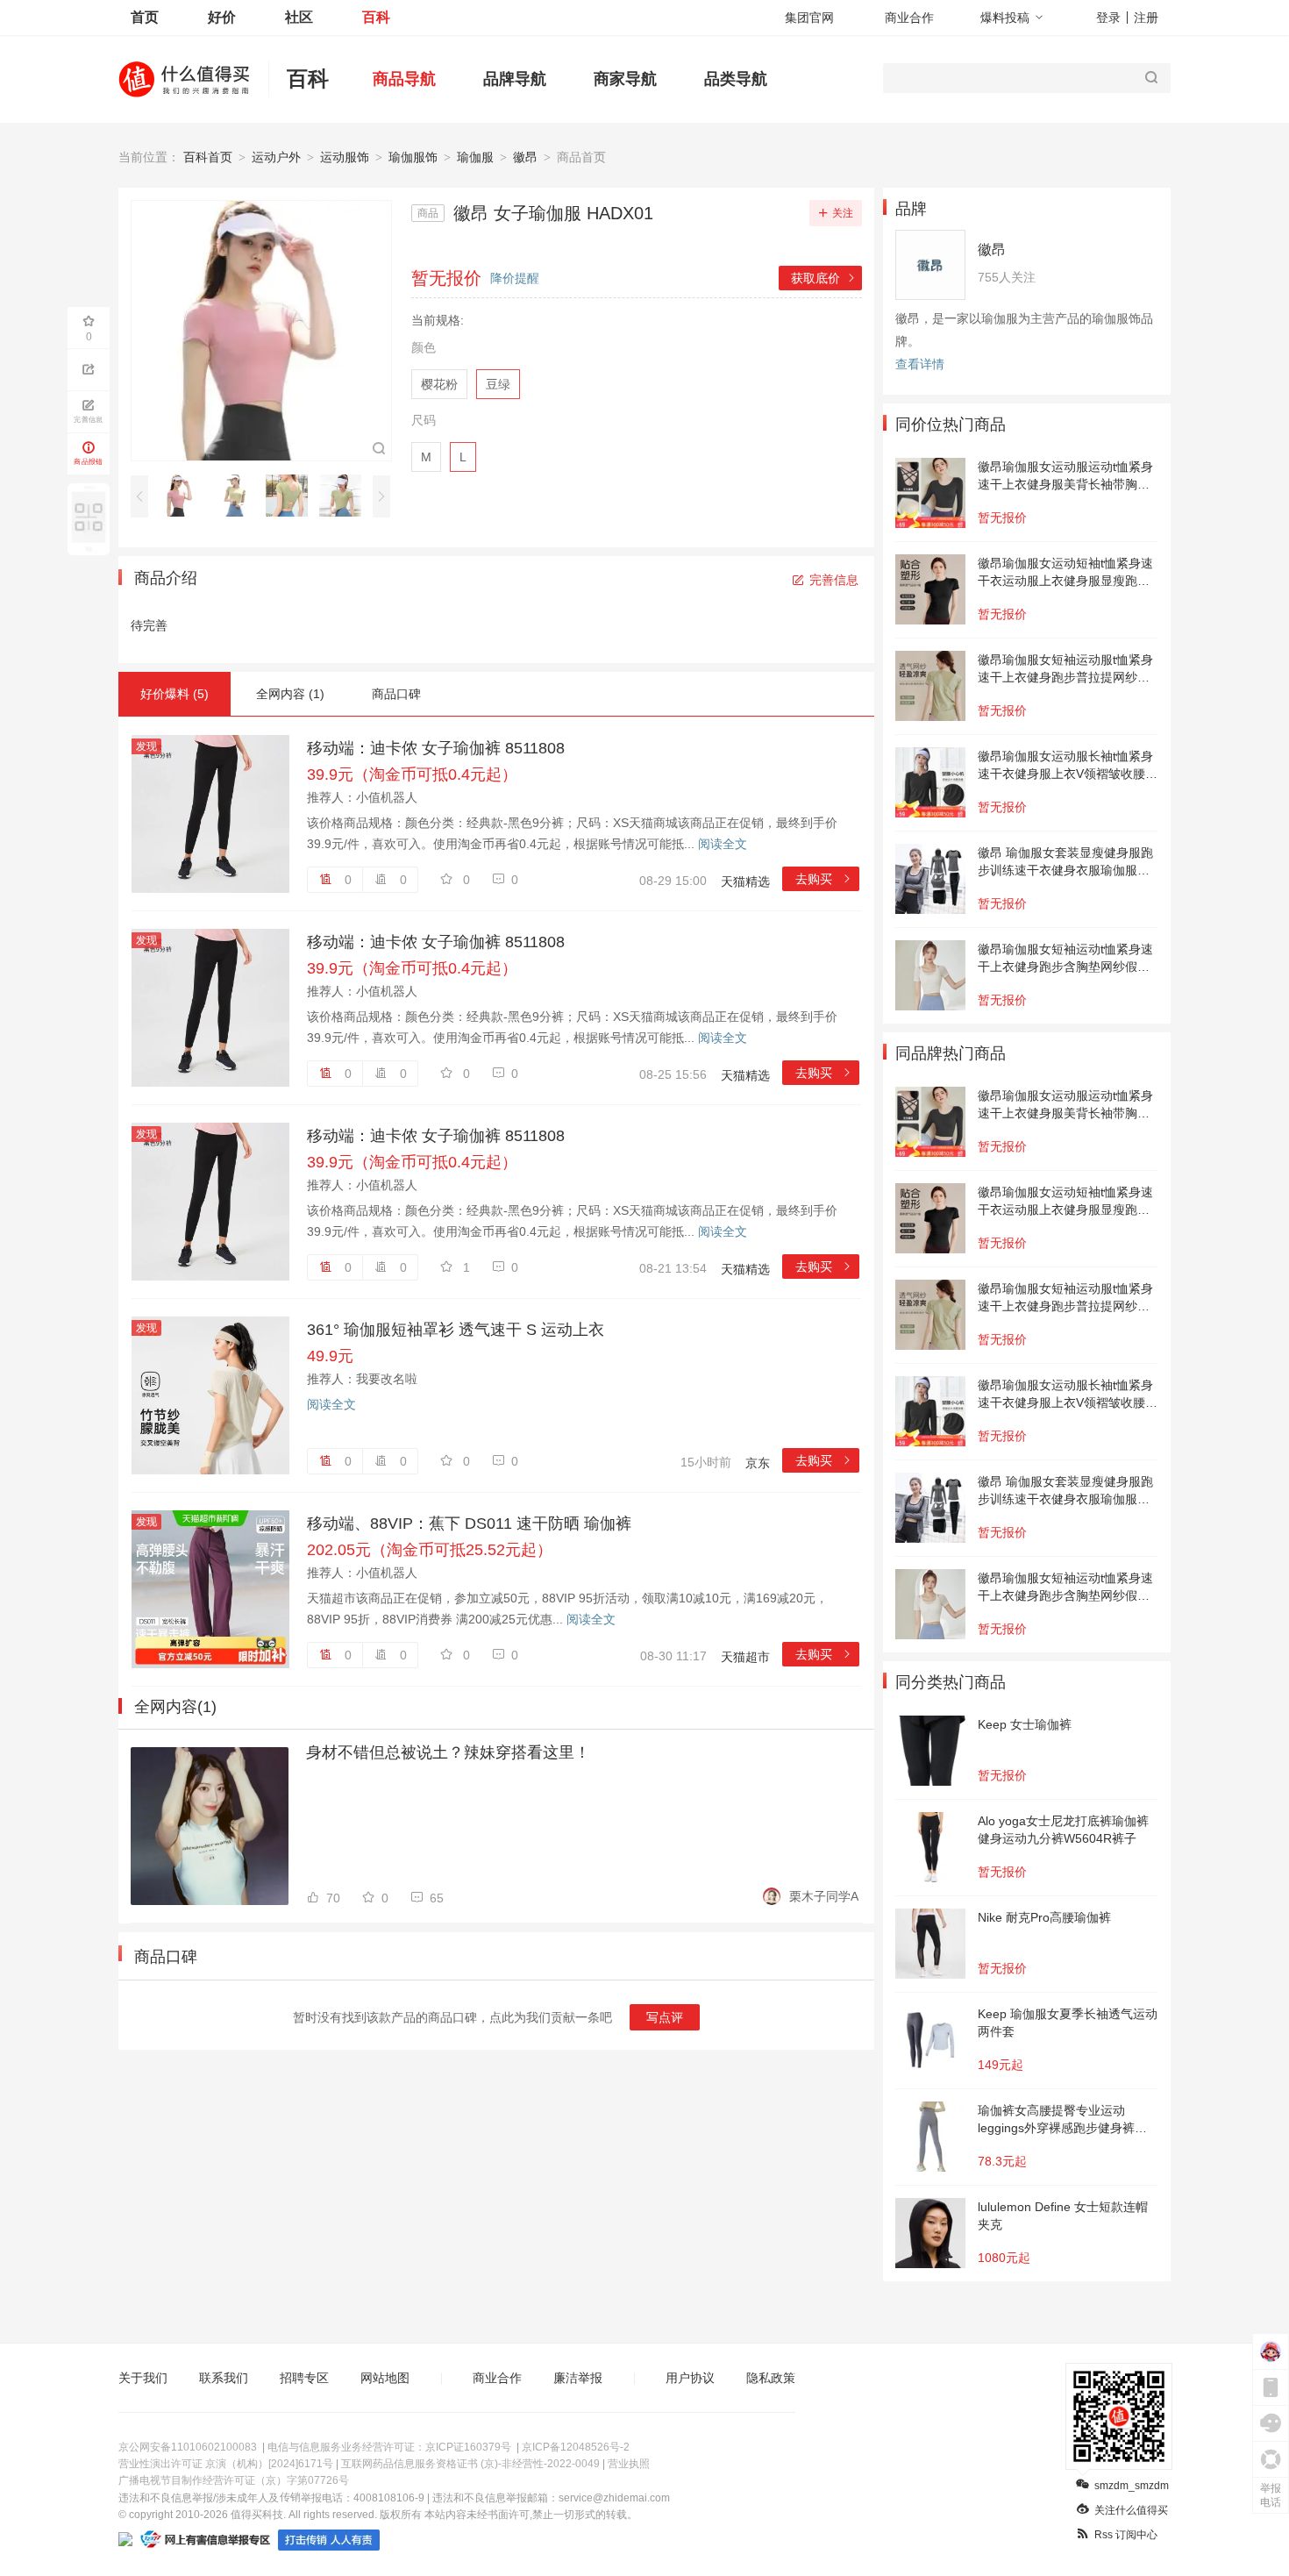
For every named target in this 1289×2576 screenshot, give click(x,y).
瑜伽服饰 (413, 157)
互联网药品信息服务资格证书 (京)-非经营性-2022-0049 (470, 2464)
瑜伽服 (475, 157)
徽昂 (525, 157)
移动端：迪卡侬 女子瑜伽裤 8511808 (436, 748)
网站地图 (385, 2378)
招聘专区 (304, 2378)
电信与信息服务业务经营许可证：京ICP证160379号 (389, 2447)
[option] (185, 496)
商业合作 (909, 18)
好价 (222, 17)
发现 (146, 746)
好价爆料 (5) (174, 694)
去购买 (824, 879)
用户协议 (690, 2378)
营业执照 (629, 2464)
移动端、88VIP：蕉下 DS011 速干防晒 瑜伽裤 (469, 1523)
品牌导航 (515, 79)
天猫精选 (745, 881)
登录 (1108, 18)
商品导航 (404, 79)
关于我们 (143, 2378)
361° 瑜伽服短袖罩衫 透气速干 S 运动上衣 (456, 1330)
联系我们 (224, 2378)
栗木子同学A (824, 1896)
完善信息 (834, 580)
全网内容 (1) (290, 694)
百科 (376, 17)
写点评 (665, 2017)
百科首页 (208, 157)
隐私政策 (771, 2378)
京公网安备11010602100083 (188, 2447)
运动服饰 (345, 157)
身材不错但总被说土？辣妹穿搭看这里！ (448, 1752)
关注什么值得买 (1131, 2510)
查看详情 (920, 364)
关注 (843, 213)
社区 (299, 17)
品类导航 (736, 79)
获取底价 (824, 278)
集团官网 (809, 18)
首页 (145, 17)
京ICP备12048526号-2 (576, 2447)
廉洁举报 (578, 2378)
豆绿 (498, 384)
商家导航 (625, 79)
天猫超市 (745, 1657)
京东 (758, 1463)
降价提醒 (515, 278)
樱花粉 (439, 384)
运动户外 (276, 157)
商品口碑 (396, 694)
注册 (1146, 18)
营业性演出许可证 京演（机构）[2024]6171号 (226, 2464)
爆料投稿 (1005, 18)
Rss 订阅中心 (1126, 2535)
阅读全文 (723, 844)
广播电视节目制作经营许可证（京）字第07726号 (234, 2480)
